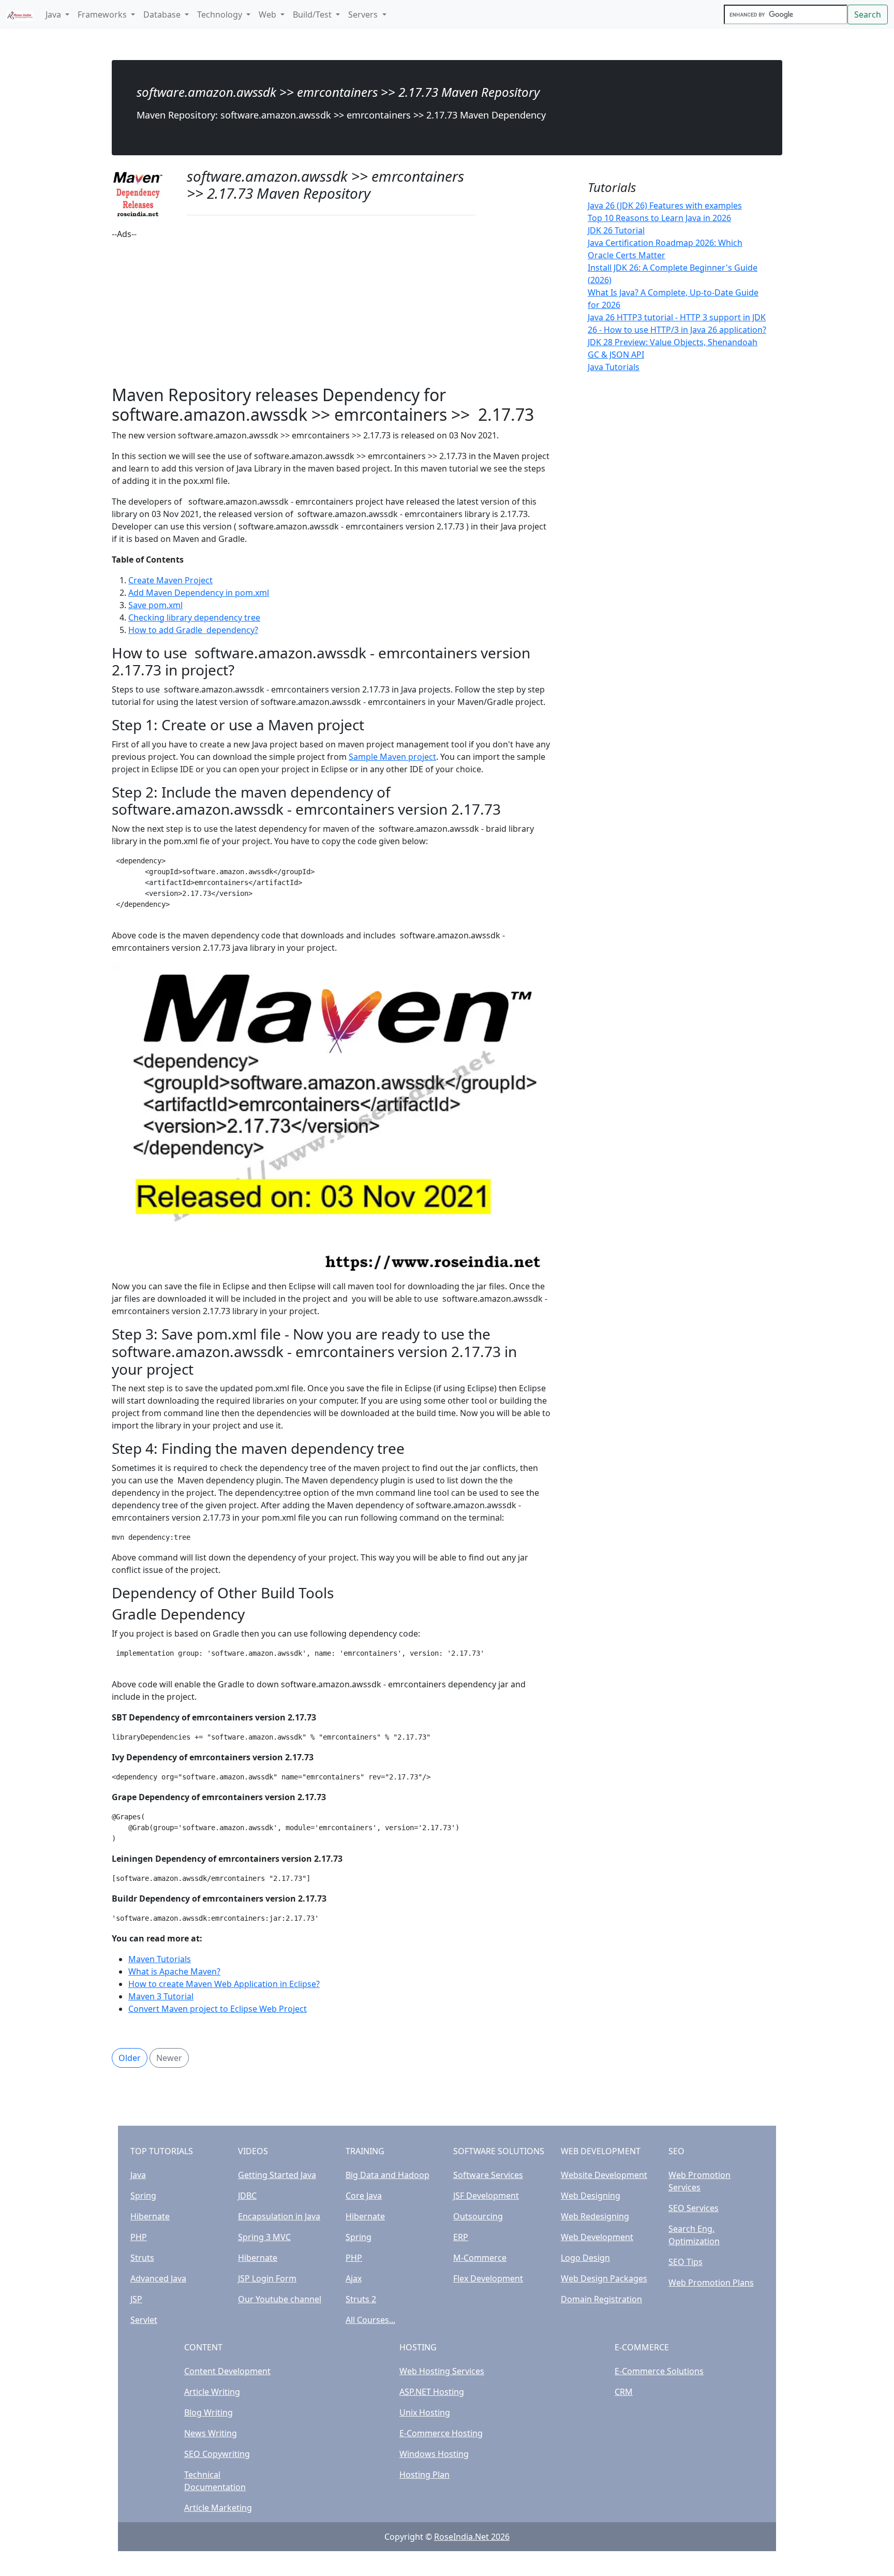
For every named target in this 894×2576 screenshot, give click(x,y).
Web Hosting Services (442, 2371)
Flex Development (488, 2278)
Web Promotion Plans (711, 2283)
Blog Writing (208, 2412)
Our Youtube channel (280, 2299)
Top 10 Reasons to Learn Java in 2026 (659, 218)
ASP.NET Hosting (432, 2392)
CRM (624, 2392)
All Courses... (370, 2320)
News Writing (211, 2433)
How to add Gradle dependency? (193, 630)
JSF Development (486, 2196)
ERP (461, 2237)
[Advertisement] (331, 313)
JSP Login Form (267, 2278)
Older (130, 2058)
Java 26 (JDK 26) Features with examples (665, 205)
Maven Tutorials (160, 1959)
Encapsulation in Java (279, 2216)
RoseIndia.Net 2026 (472, 2537)
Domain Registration (601, 2299)
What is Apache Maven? (174, 1971)
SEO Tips (686, 2262)
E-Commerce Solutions (659, 2371)
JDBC (247, 2196)
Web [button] (269, 14)
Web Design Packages (604, 2278)
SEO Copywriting (217, 2454)
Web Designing (591, 2196)
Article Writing (212, 2392)
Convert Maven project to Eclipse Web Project (218, 2009)
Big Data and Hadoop (388, 2175)
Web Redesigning (595, 2216)
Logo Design (585, 2258)
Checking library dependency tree (194, 617)
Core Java (364, 2196)
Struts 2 (361, 2299)
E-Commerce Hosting (441, 2433)
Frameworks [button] (103, 14)
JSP (136, 2299)
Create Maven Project (170, 580)
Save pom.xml (155, 605)
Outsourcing (478, 2216)
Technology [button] (221, 14)
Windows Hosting (434, 2454)
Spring (143, 2196)
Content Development (227, 2371)
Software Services (488, 2175)
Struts (142, 2258)
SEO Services (694, 2208)
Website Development (604, 2175)
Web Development (597, 2237)
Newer (169, 2058)
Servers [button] (364, 14)
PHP (139, 2237)
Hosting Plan (424, 2475)
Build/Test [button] (313, 14)
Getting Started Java (277, 2175)
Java (138, 2175)
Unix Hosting (425, 2412)
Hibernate (150, 2216)
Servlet (144, 2320)
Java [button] (54, 14)
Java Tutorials (614, 367)
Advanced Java (158, 2278)
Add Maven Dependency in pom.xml (199, 593)
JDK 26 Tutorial (616, 230)
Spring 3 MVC (264, 2237)
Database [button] (163, 14)
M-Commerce (480, 2258)
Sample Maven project (392, 757)
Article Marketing (218, 2508)
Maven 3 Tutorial (161, 1996)
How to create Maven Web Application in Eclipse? (224, 1984)
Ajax (354, 2278)
